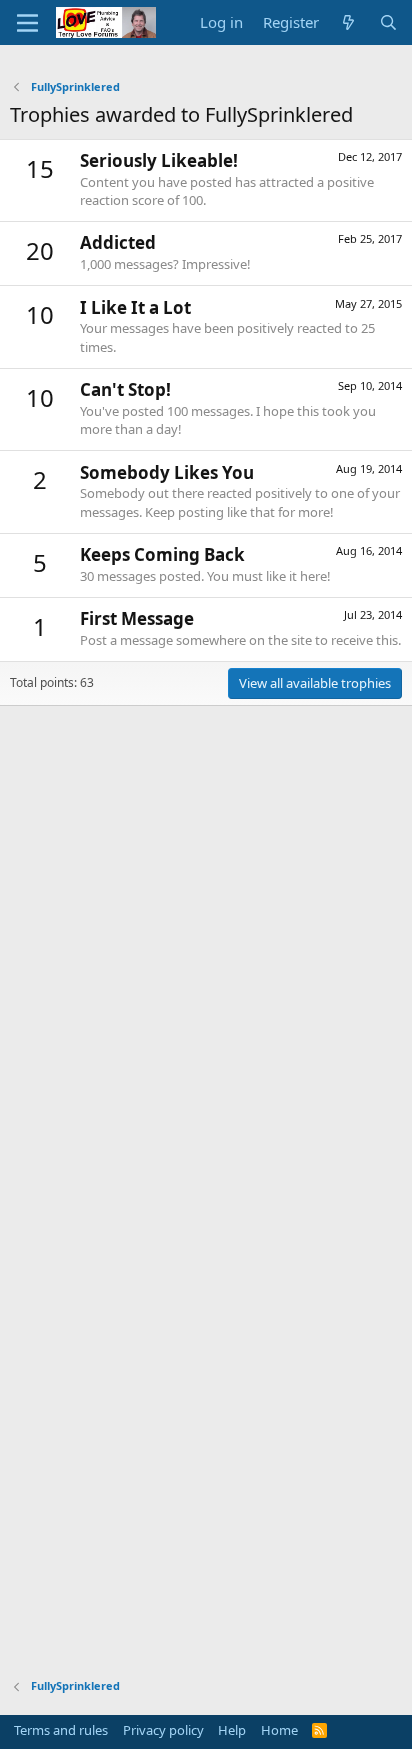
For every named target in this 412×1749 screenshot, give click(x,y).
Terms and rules (61, 1730)
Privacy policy (163, 1730)
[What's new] (348, 22)
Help (232, 1730)
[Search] (388, 22)
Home (279, 1730)
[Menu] (27, 23)
